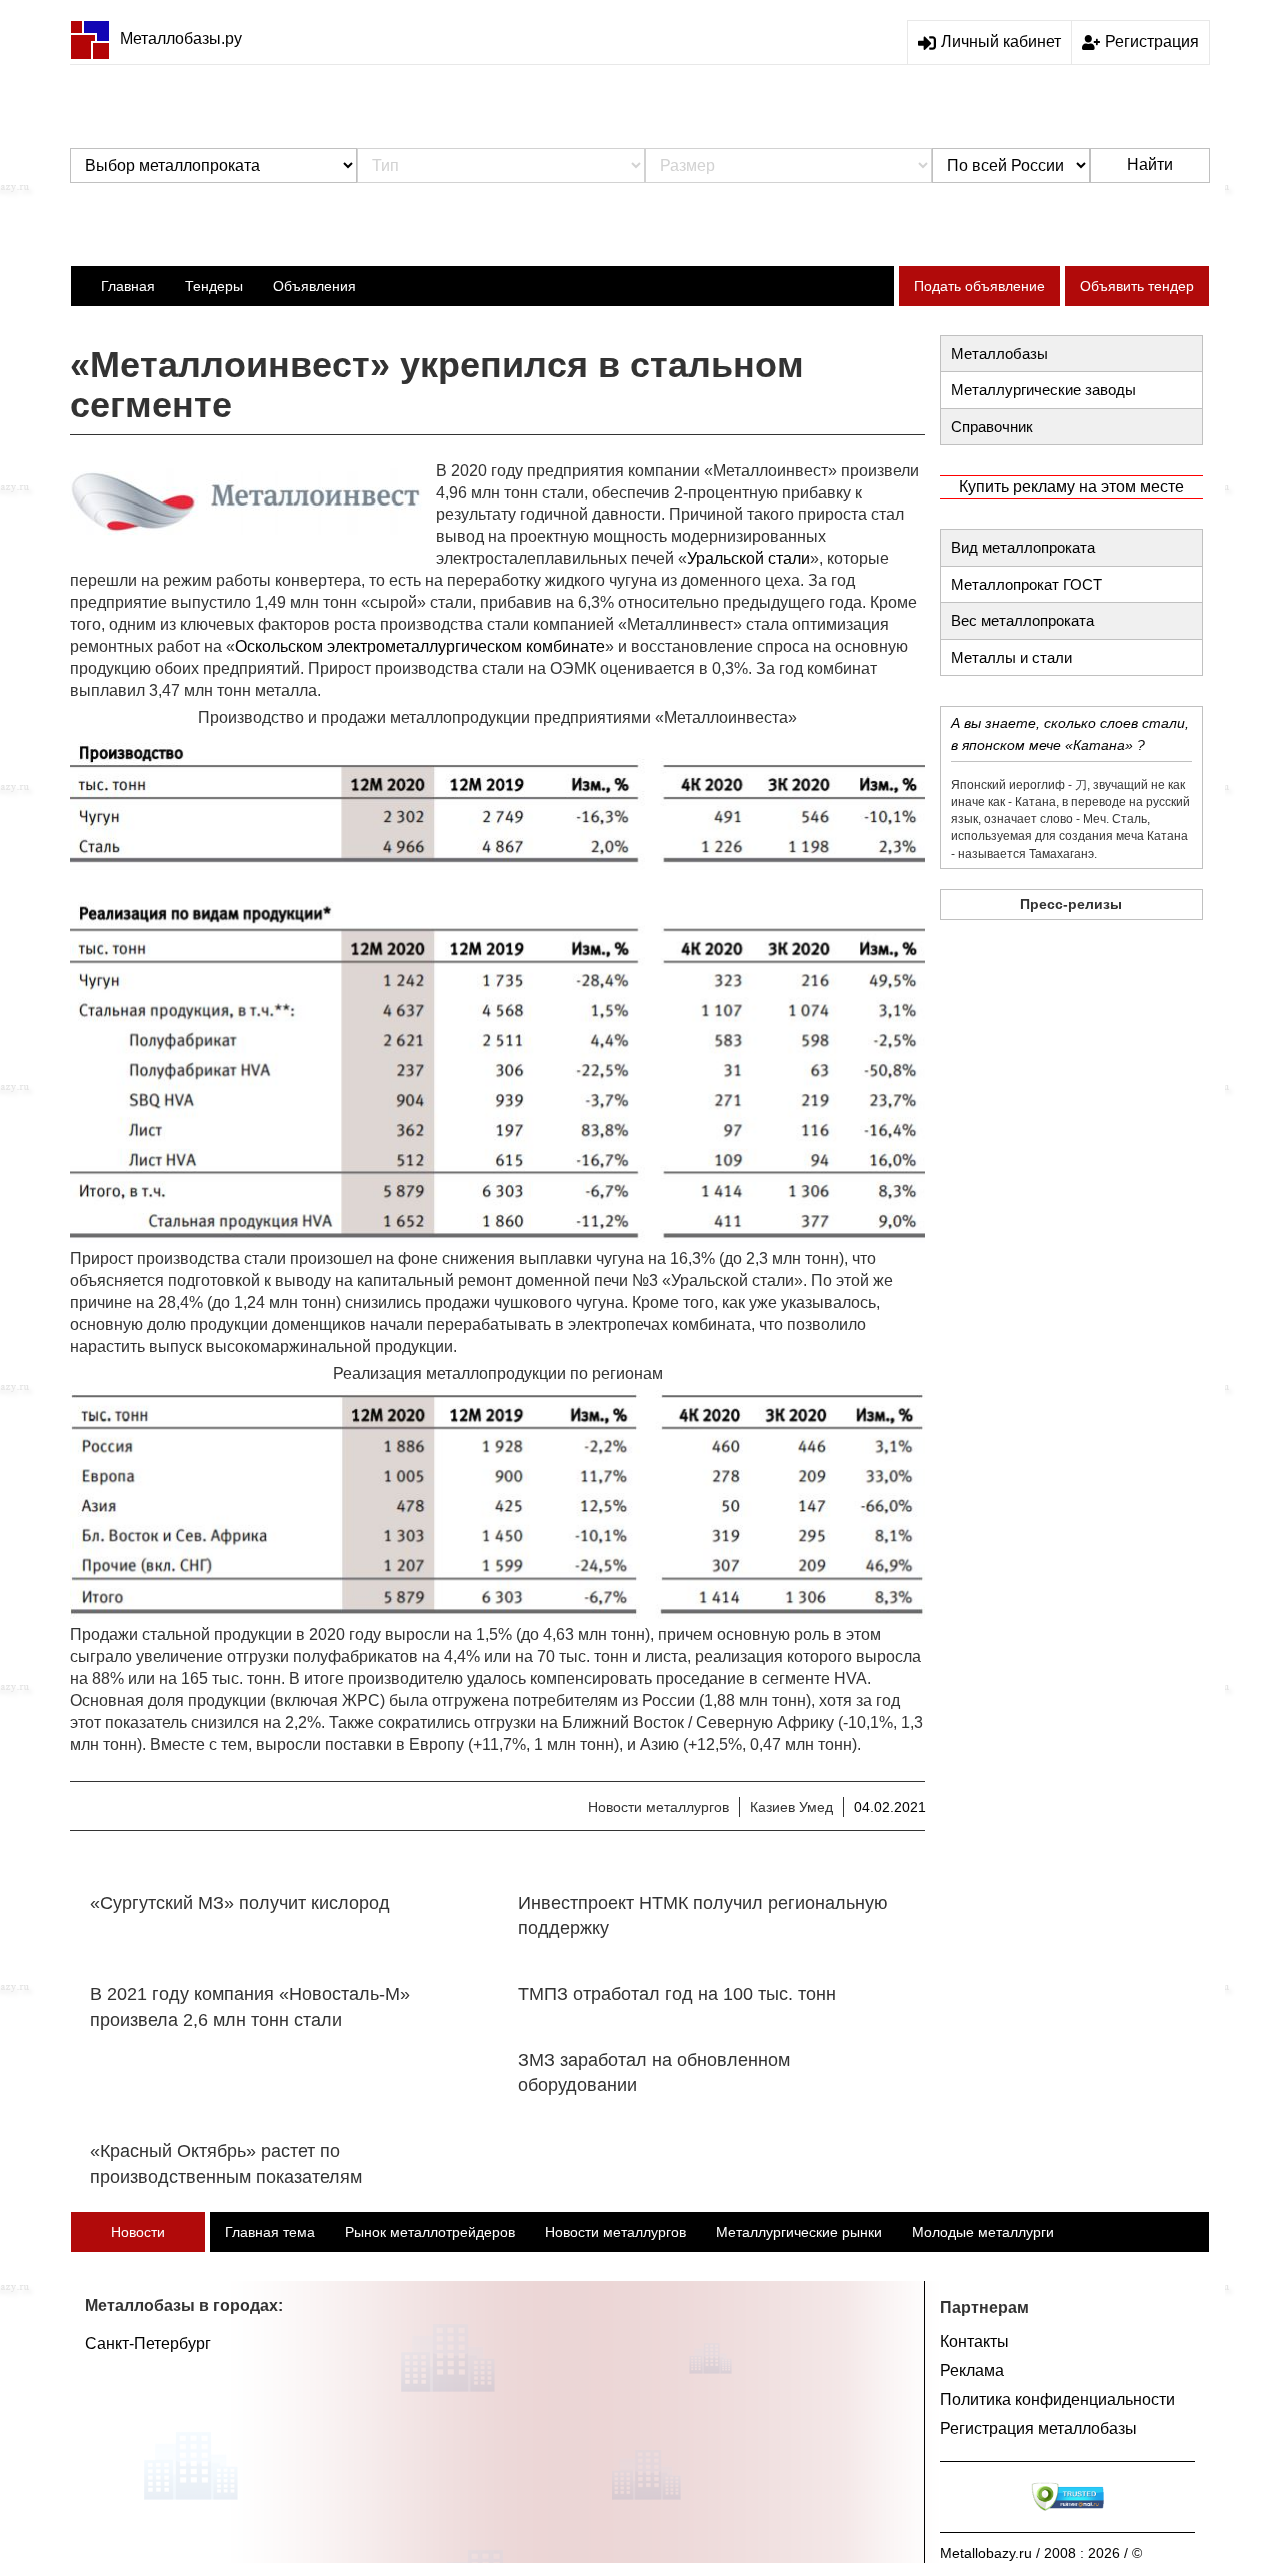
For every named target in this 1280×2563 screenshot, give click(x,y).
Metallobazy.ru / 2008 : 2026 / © (1041, 2553)
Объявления (314, 286)
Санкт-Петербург (148, 2343)
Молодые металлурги (983, 2232)
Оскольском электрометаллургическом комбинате (420, 646)
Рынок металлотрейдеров (430, 2232)
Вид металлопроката (1023, 547)
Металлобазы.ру (181, 38)
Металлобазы (999, 353)
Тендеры (214, 286)
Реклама (972, 2370)
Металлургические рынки (799, 2232)
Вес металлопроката (1022, 620)
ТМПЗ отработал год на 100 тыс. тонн (677, 1994)
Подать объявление (979, 286)
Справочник (992, 426)
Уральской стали (748, 558)
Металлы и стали (1011, 657)
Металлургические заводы (1043, 389)
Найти (1150, 164)
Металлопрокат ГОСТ (1026, 584)
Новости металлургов (658, 1807)
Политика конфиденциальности (1057, 2399)
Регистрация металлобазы (1038, 2428)
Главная (128, 286)
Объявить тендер (1137, 286)
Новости (138, 2232)
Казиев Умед (791, 1807)
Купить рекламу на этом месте (1071, 486)
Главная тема (270, 2232)
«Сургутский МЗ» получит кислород (240, 1903)
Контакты (974, 2341)
